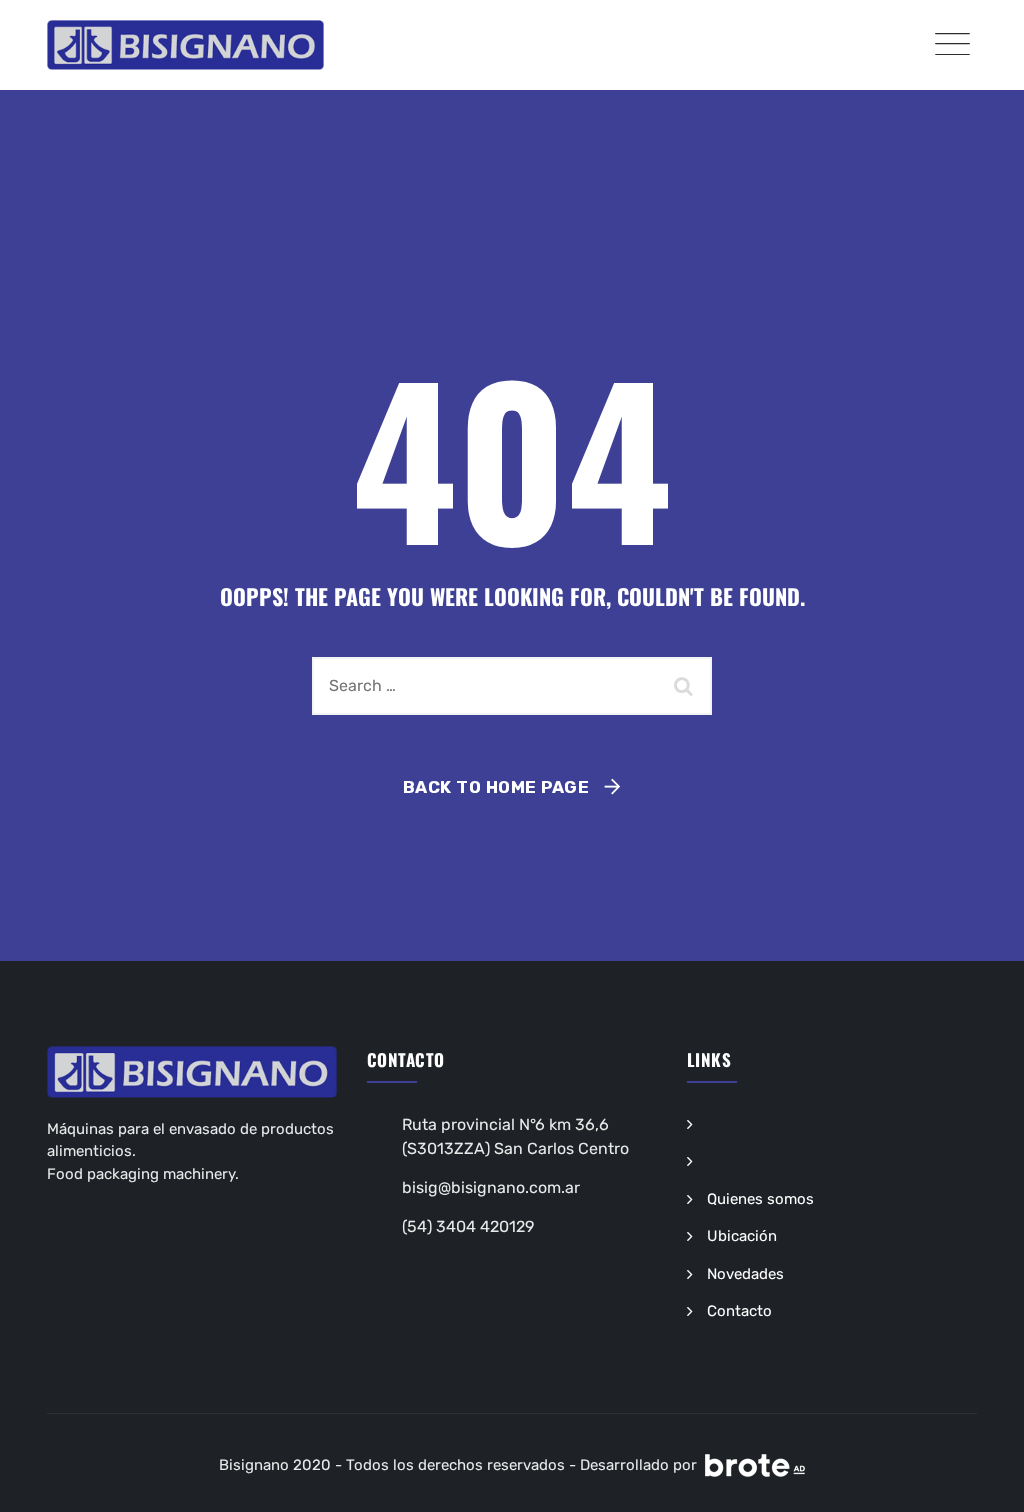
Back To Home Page (496, 787)
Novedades (745, 1274)
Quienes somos (760, 1199)
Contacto (739, 1311)
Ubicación (742, 1236)
